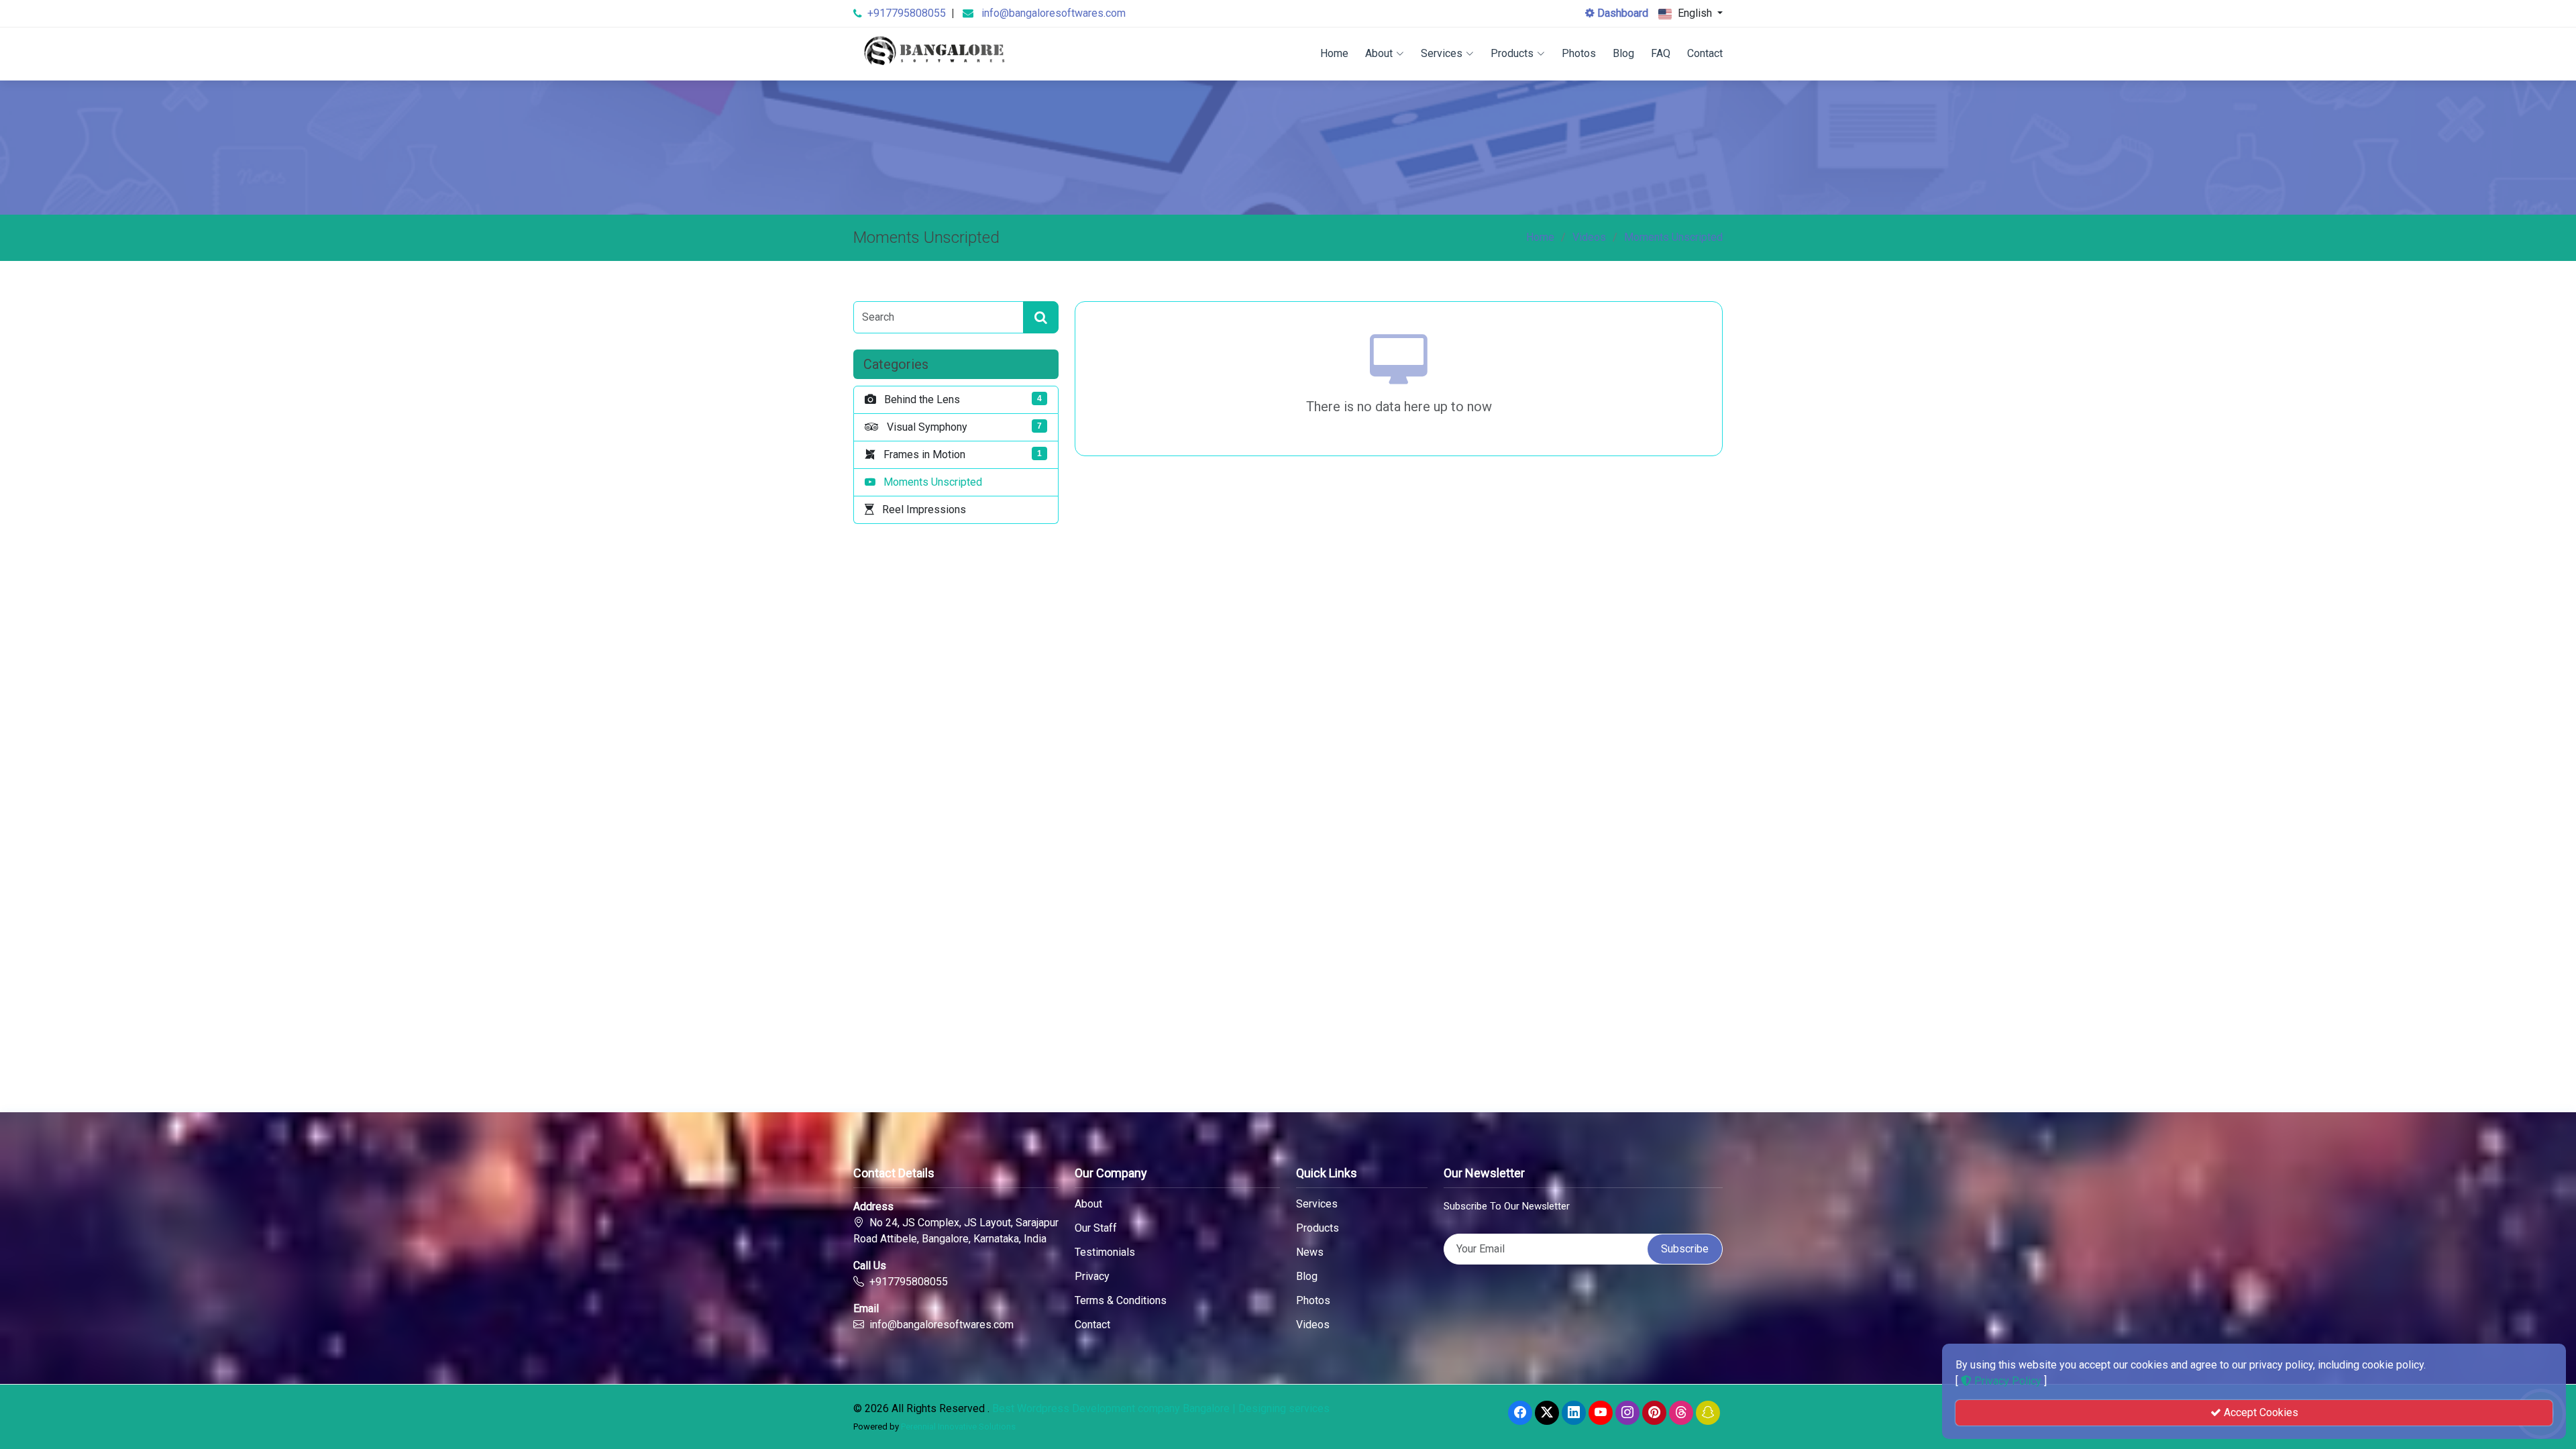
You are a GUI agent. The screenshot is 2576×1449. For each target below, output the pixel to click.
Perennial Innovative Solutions (958, 1427)
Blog (1623, 53)
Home (1334, 53)
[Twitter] (1547, 1413)
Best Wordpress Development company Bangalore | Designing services (1161, 1408)
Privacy (1092, 1277)
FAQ (1661, 53)
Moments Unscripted (1673, 237)
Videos (1589, 237)
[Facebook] (1520, 1413)
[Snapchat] (1708, 1413)
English (1695, 13)
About (1379, 53)
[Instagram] (1627, 1413)
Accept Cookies (2260, 1412)
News (1310, 1252)
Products (1512, 53)
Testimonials (1105, 1252)
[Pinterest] (1654, 1413)
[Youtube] (1601, 1413)
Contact (1705, 53)
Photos (1579, 53)
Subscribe (1685, 1249)
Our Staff (1096, 1228)
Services (1442, 53)
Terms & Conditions (1121, 1301)
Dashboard (1621, 13)
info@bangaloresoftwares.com (1054, 13)
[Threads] (1681, 1413)
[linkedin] (1574, 1413)
